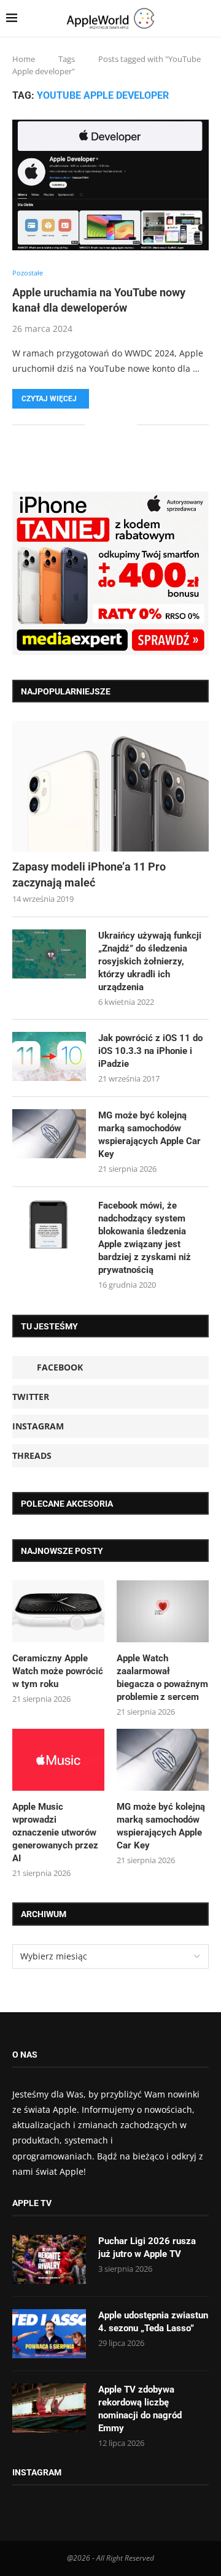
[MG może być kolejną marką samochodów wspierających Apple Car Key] (49, 1134)
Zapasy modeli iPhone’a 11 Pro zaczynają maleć (89, 874)
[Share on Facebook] (103, 424)
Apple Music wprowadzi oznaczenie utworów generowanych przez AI (55, 1832)
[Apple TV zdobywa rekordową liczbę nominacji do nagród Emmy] (49, 2408)
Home (24, 59)
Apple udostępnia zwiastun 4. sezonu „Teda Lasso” (153, 2322)
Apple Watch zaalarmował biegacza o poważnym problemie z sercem (162, 1678)
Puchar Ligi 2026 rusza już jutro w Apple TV (147, 2247)
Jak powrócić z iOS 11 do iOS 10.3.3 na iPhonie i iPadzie (150, 1051)
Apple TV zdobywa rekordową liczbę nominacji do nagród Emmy (140, 2409)
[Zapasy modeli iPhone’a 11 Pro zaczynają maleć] (110, 786)
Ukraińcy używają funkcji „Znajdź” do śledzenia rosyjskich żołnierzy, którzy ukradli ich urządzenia (150, 961)
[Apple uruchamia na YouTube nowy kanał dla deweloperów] (110, 185)
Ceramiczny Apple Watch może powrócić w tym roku (58, 1671)
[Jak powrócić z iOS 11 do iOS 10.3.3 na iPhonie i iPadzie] (49, 1056)
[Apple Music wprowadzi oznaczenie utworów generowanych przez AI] (58, 1759)
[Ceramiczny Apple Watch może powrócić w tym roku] (58, 1611)
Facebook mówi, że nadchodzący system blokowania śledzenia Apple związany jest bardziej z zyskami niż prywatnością (145, 1238)
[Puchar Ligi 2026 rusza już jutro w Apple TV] (49, 2259)
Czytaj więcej (49, 399)
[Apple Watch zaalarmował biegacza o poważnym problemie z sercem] (163, 1611)
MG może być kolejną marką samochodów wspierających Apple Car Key (149, 1135)
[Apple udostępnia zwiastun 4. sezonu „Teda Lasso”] (49, 2334)
